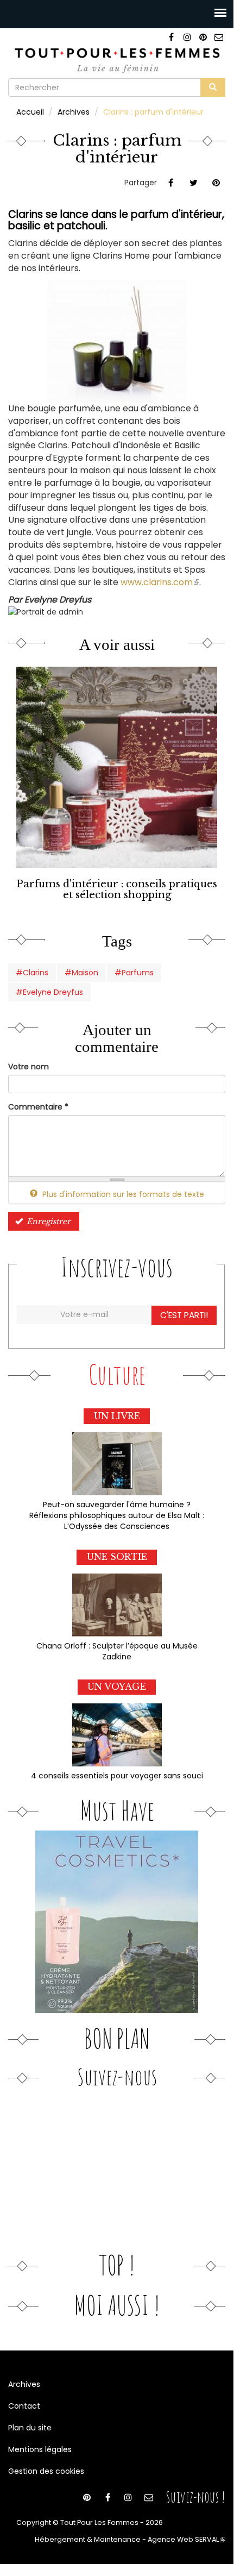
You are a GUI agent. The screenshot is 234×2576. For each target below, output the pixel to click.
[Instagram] (187, 37)
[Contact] (219, 37)
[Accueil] (117, 59)
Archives (74, 112)
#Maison (81, 973)
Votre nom (29, 1067)
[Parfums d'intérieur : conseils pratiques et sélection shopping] (117, 767)
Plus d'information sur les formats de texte (122, 1194)
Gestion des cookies (46, 2471)
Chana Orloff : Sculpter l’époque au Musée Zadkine (117, 1651)
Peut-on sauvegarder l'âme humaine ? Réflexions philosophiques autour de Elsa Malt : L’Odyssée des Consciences (117, 1515)
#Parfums (134, 973)
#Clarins (32, 973)
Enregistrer (48, 1221)
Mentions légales (40, 2449)
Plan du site (30, 2428)
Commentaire (38, 1107)
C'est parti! (184, 1315)
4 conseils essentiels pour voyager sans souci (117, 1776)
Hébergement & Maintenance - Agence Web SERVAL (130, 2539)
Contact (24, 2406)
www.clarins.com (160, 582)
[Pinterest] (203, 37)
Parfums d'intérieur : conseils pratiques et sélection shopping (117, 889)
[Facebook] (171, 37)
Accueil (30, 112)
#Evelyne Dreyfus (49, 992)
